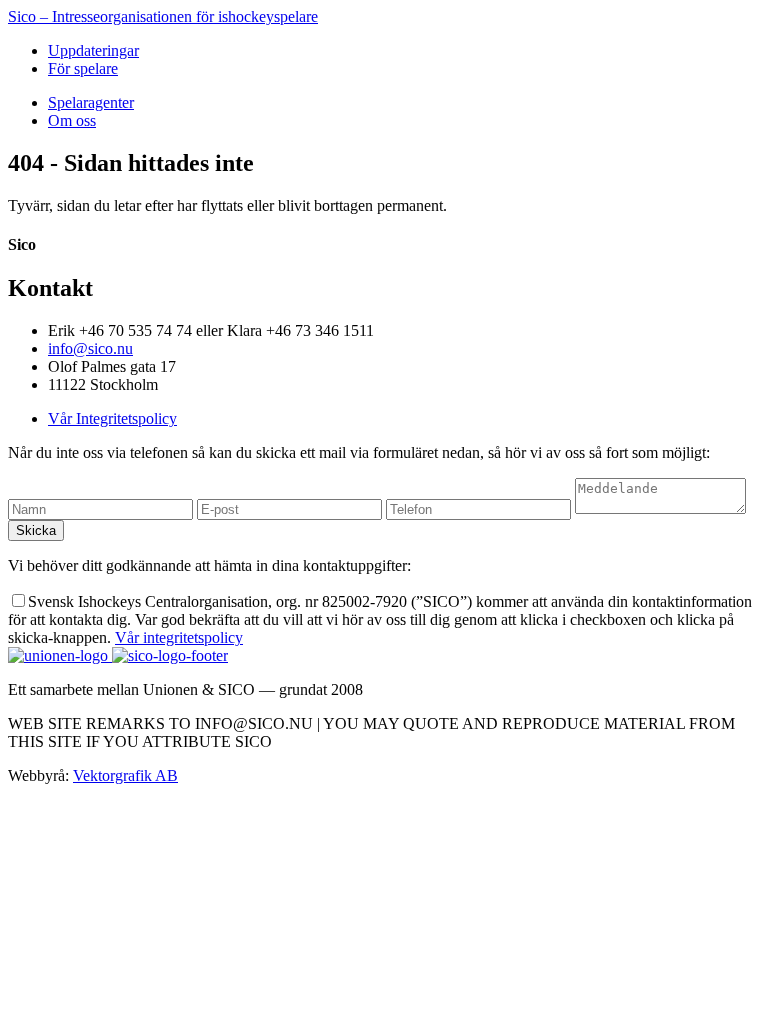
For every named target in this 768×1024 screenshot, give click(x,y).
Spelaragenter (91, 102)
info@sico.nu (90, 348)
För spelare (83, 68)
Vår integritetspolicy (179, 637)
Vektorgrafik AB (125, 775)
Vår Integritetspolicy (112, 418)
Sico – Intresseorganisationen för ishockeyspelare (163, 16)
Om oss (72, 120)
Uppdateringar (93, 50)
